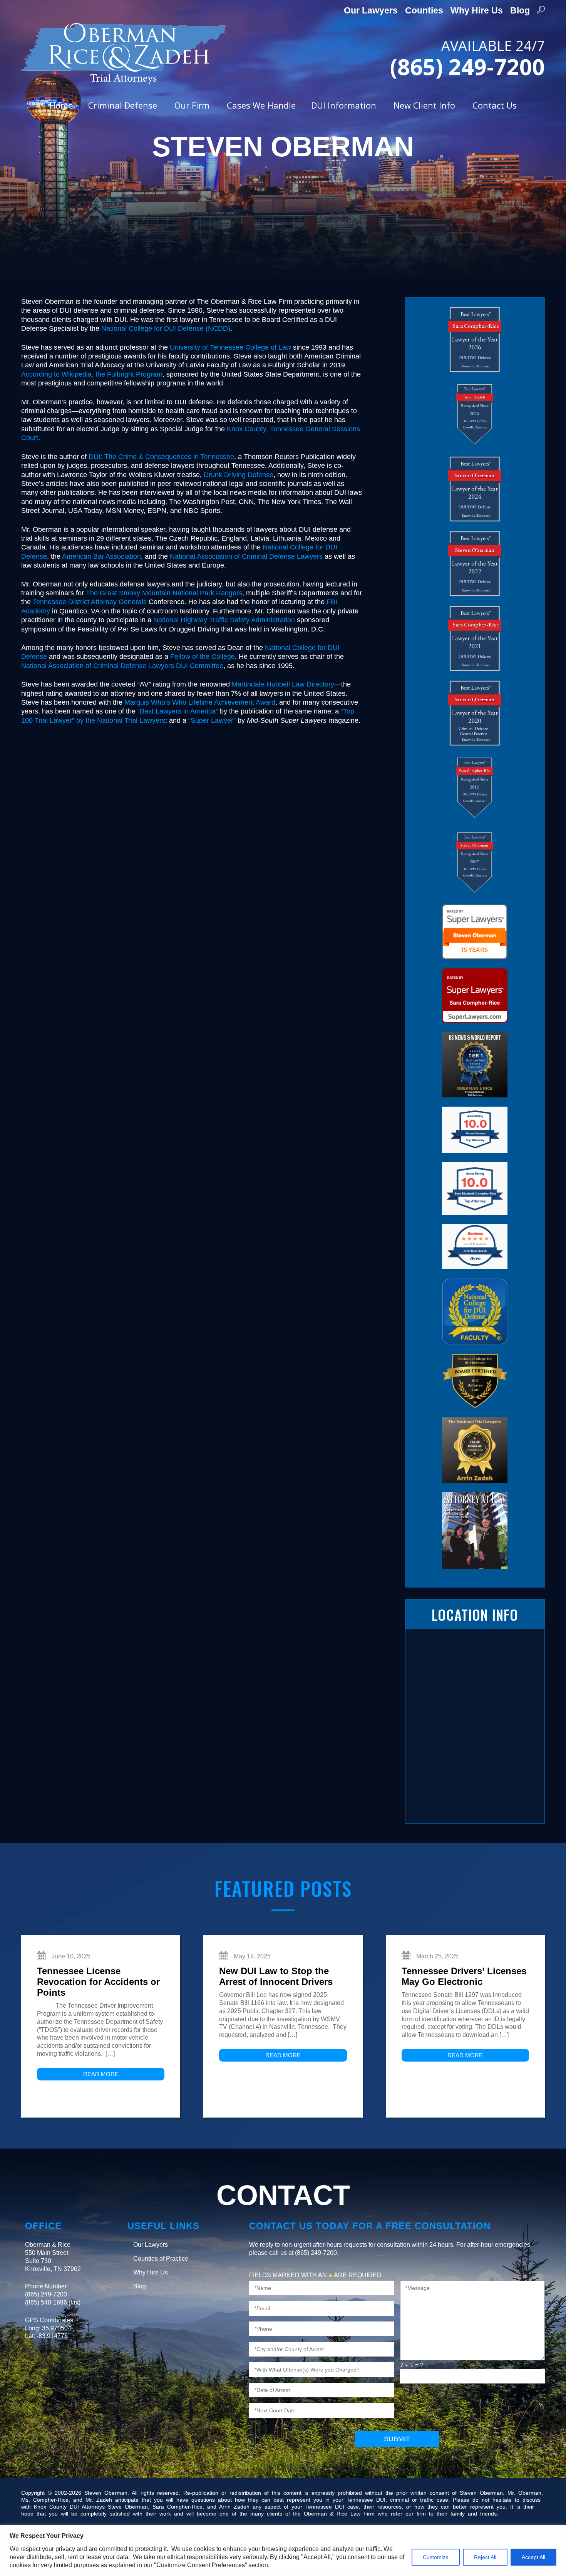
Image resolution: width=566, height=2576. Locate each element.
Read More (101, 2074)
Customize (436, 2557)
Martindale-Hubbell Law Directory (283, 684)
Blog (520, 10)
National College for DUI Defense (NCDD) (166, 328)
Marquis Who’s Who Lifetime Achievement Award (200, 702)
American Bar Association (101, 556)
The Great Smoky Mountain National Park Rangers (164, 593)
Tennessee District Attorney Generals (90, 602)
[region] (283, 2550)
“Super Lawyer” (212, 720)
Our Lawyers (371, 10)
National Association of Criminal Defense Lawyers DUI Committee (122, 666)
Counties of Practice (161, 2259)
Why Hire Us (477, 10)
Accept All (533, 2557)
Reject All (485, 2557)
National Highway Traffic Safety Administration (224, 620)
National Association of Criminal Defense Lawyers (246, 556)
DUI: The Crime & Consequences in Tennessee (161, 457)
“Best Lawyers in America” (178, 711)
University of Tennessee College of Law (230, 347)
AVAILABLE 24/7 (467, 57)
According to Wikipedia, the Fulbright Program (92, 374)
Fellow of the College (203, 657)
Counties (424, 10)
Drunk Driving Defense (239, 475)
